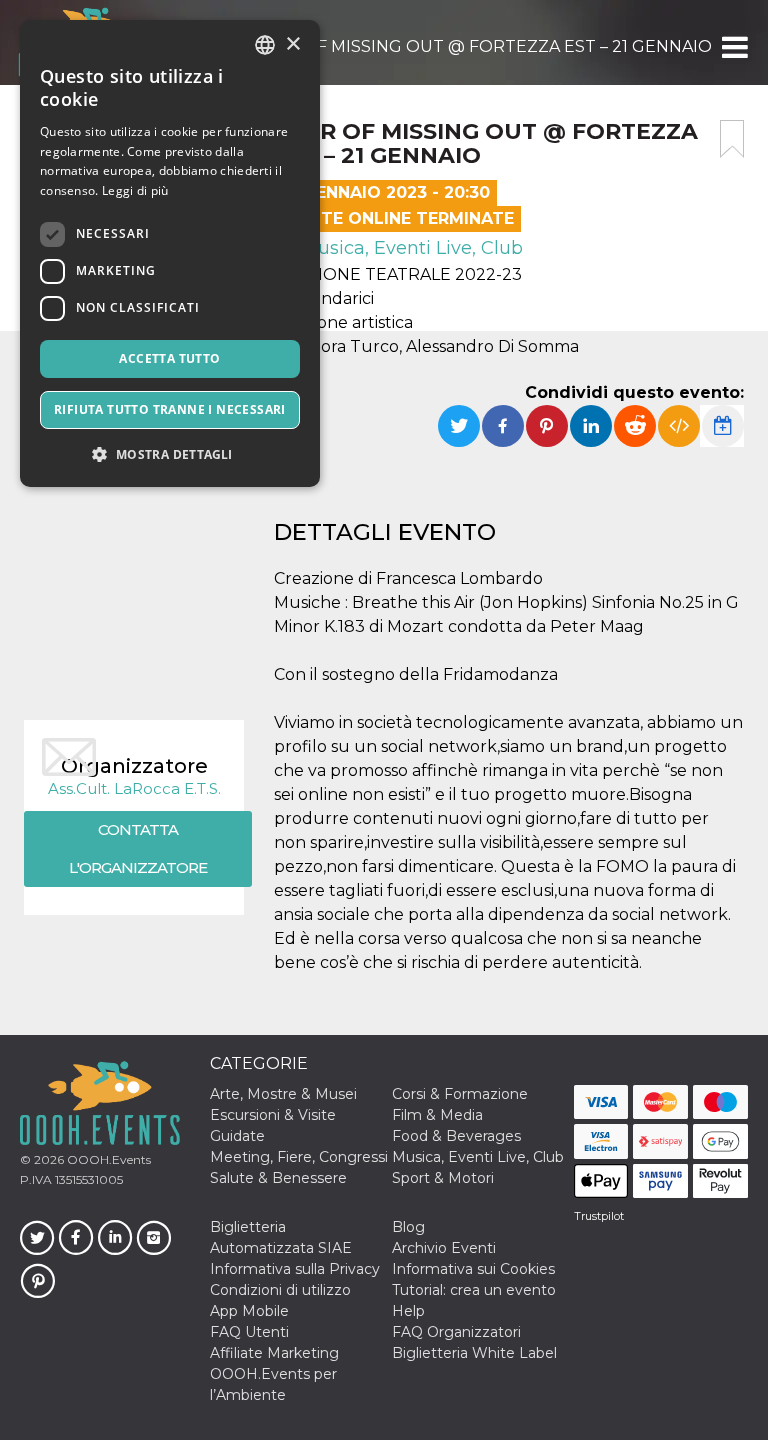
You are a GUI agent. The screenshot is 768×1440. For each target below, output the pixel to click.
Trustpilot (599, 1216)
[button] (733, 47)
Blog (408, 1227)
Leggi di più (135, 190)
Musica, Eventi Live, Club (409, 248)
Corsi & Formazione (460, 1094)
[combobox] (265, 45)
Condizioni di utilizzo (280, 1290)
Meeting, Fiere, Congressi (299, 1157)
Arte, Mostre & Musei (283, 1094)
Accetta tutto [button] (169, 358)
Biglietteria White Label (474, 1353)
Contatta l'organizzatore (138, 848)
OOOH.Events (107, 1159)
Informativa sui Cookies (473, 1269)
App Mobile (249, 1311)
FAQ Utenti (249, 1332)
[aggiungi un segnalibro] (732, 139)
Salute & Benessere (278, 1178)
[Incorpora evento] (679, 426)
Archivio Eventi (444, 1248)
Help (408, 1311)
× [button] (292, 44)
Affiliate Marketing (274, 1353)
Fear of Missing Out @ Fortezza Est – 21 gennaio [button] (483, 46)
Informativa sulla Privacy (295, 1269)
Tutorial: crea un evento (474, 1290)
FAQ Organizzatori (456, 1332)
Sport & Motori (443, 1178)
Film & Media (437, 1115)
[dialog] (170, 253)
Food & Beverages (456, 1136)
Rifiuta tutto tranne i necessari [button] (170, 409)
